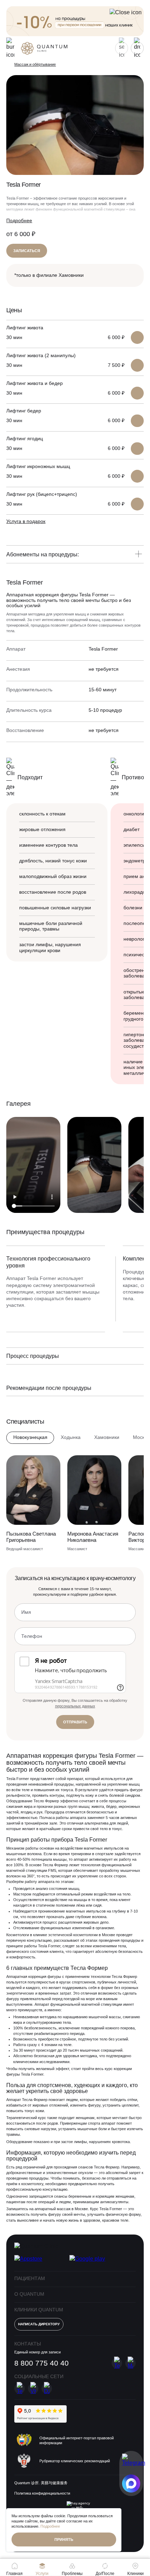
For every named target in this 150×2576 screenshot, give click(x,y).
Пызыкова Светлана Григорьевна (31, 1537)
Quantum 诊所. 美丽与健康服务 (41, 2483)
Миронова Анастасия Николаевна (93, 1537)
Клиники (136, 2573)
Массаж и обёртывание (35, 64)
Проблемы (72, 2573)
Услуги (42, 2573)
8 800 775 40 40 (42, 2363)
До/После (105, 2573)
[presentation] (122, 1103)
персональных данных (75, 1706)
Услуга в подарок (26, 521)
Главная (14, 2573)
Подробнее (19, 221)
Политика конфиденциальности (42, 2493)
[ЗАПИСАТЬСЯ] (137, 337)
